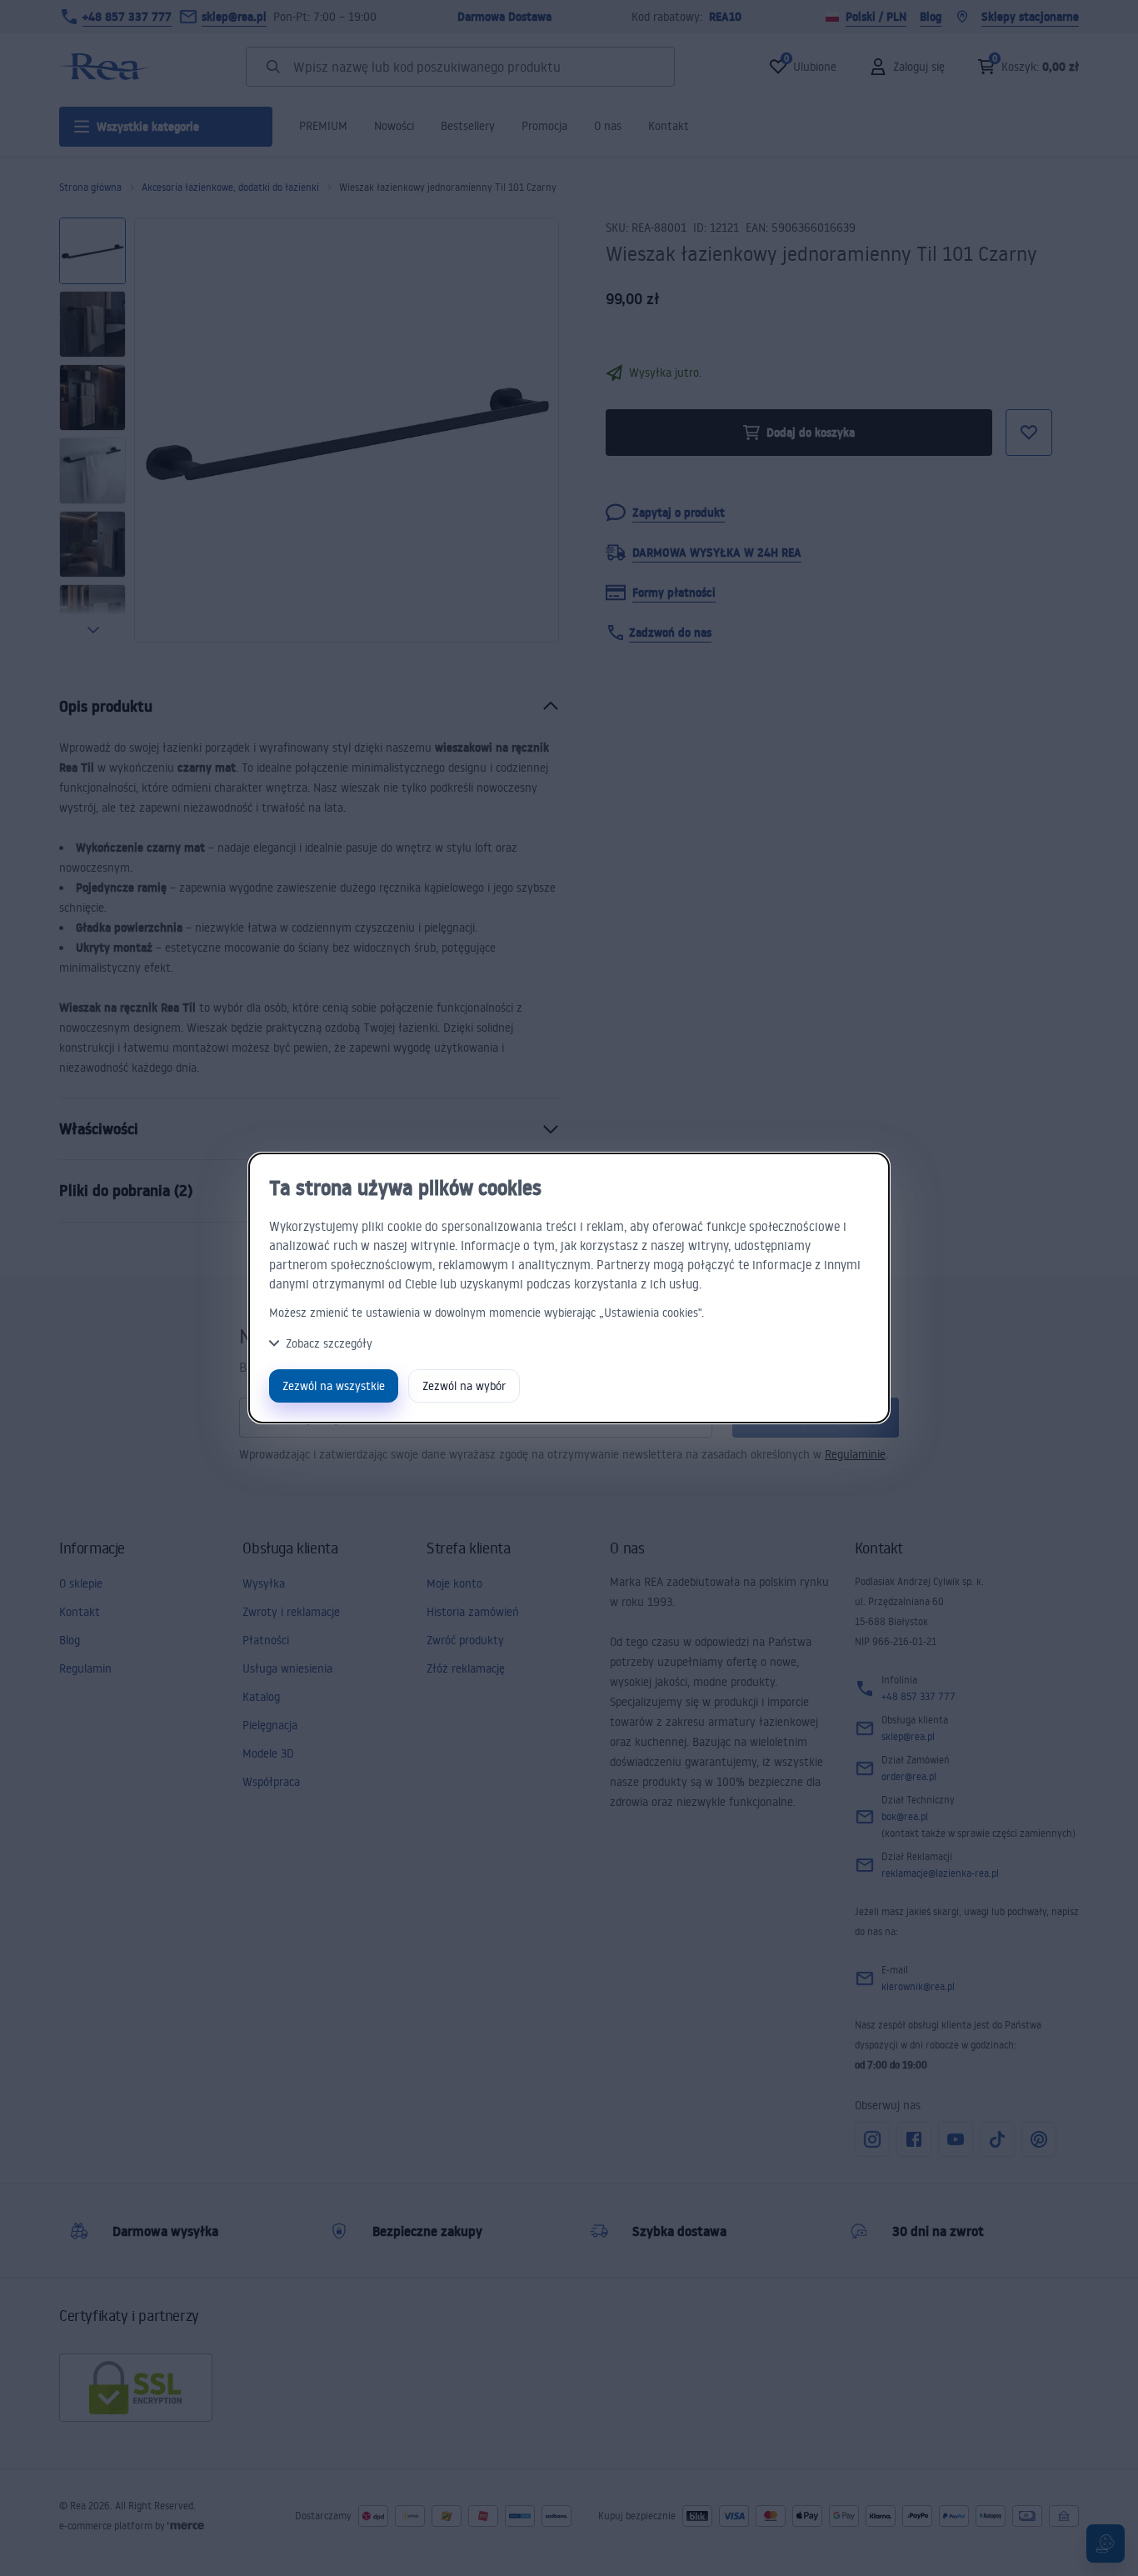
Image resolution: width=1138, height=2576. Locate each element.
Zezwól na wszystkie (334, 1386)
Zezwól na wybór (464, 1386)
